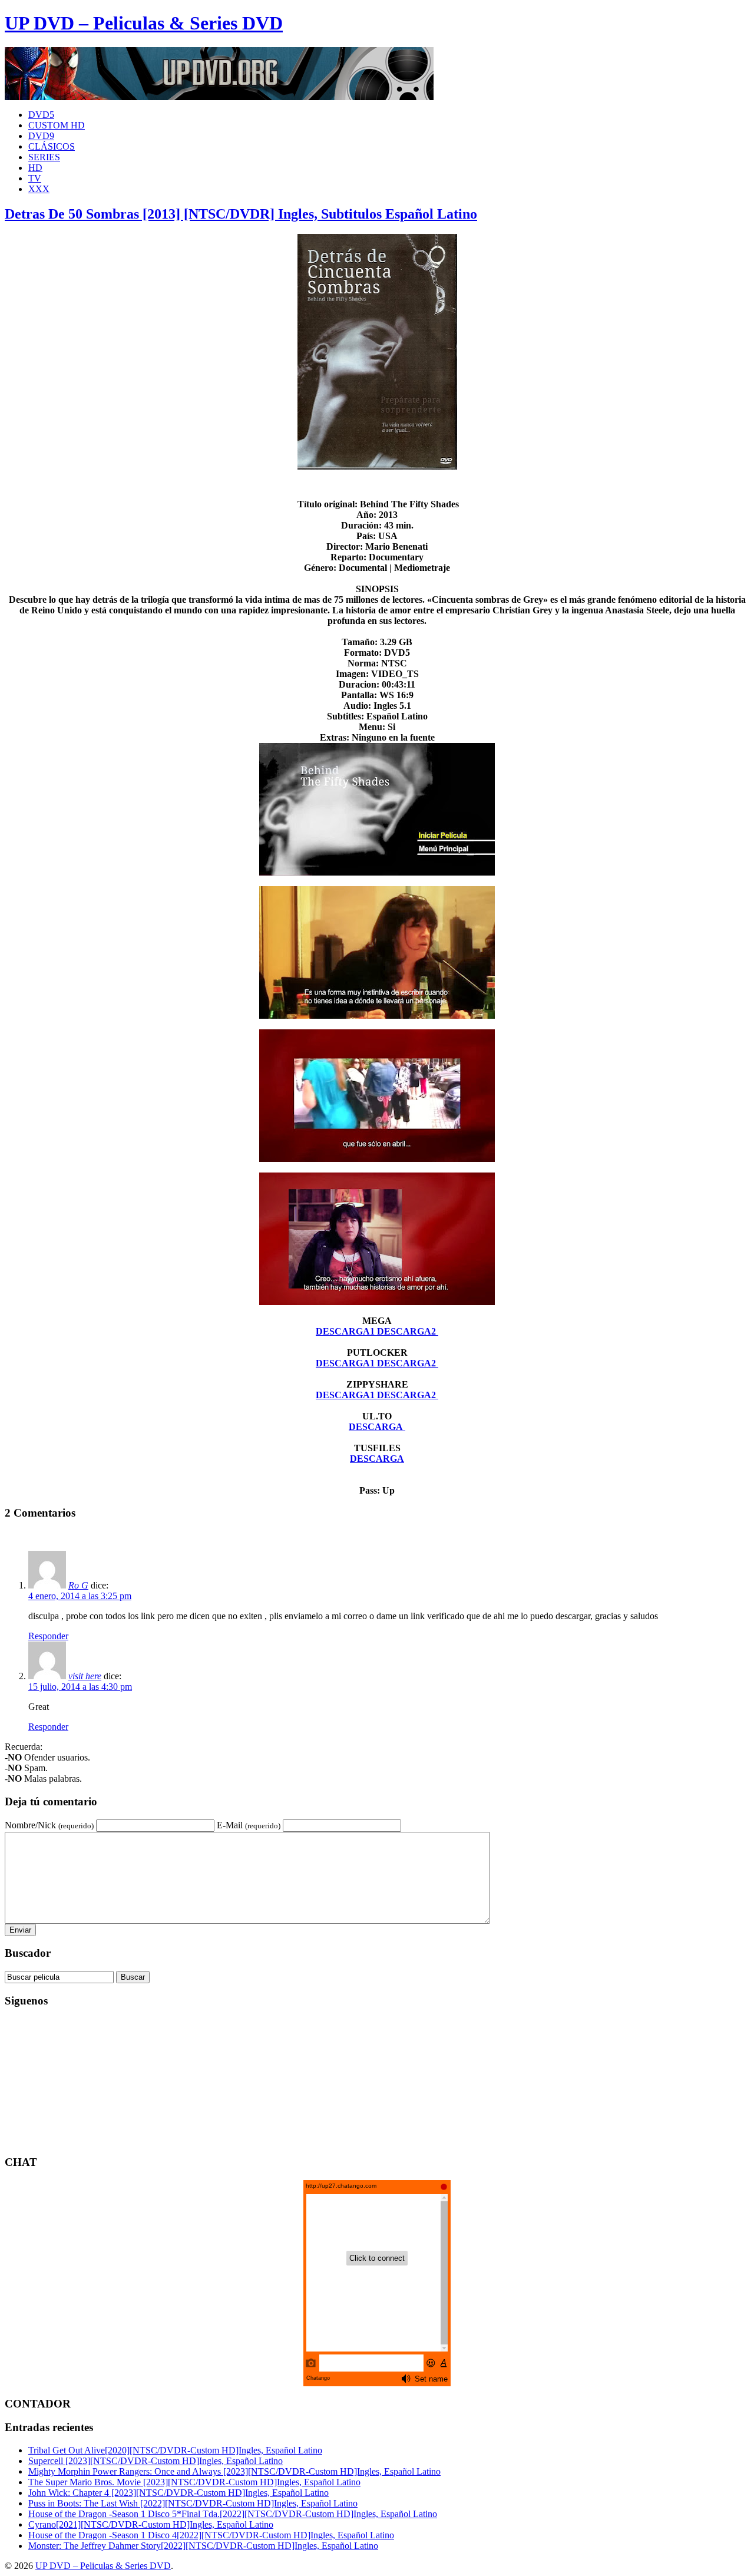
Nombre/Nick (49, 1825)
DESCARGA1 (346, 1331)
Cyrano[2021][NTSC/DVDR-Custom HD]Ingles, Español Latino (151, 2524)
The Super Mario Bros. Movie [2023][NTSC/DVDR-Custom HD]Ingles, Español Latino (194, 2482)
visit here (85, 1676)
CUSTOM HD (57, 125)
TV (35, 178)
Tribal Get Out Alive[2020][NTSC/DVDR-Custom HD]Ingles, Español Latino (175, 2450)
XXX (39, 189)
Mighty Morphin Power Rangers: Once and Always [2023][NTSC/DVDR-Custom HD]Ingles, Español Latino (234, 2471)
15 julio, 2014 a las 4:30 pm (80, 1687)
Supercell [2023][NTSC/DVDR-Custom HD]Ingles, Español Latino (156, 2461)
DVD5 (41, 115)
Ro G (78, 1585)
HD (35, 168)
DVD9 (41, 136)
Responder (48, 1636)
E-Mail (249, 1825)
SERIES (44, 157)
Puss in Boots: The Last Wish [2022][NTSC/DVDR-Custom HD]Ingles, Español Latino (193, 2503)
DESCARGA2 (408, 1331)
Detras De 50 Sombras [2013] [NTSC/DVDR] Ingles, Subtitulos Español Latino (241, 214)
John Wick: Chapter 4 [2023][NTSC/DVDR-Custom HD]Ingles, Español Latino (178, 2493)
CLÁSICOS (52, 146)
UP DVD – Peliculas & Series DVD (144, 23)
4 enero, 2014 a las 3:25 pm (80, 1596)
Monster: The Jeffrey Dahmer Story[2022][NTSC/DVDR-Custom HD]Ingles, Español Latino (203, 2546)
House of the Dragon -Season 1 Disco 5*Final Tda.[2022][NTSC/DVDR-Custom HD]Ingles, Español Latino (233, 2514)
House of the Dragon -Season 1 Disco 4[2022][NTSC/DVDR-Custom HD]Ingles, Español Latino (211, 2535)
